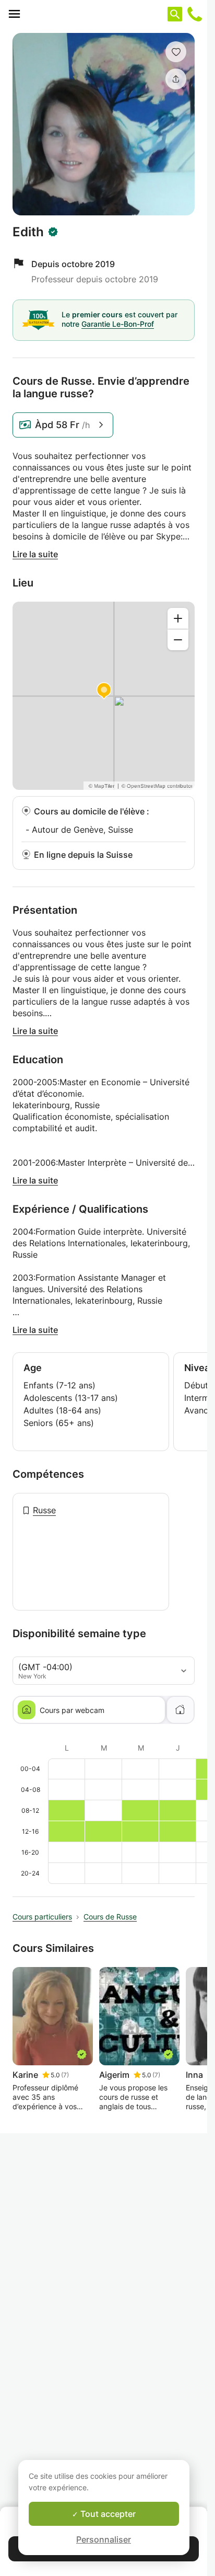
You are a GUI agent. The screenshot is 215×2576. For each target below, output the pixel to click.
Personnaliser (104, 2539)
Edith (28, 232)
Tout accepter (107, 2514)
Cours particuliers (42, 1917)
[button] (176, 52)
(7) (65, 2075)
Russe (44, 1510)
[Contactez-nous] (195, 14)
